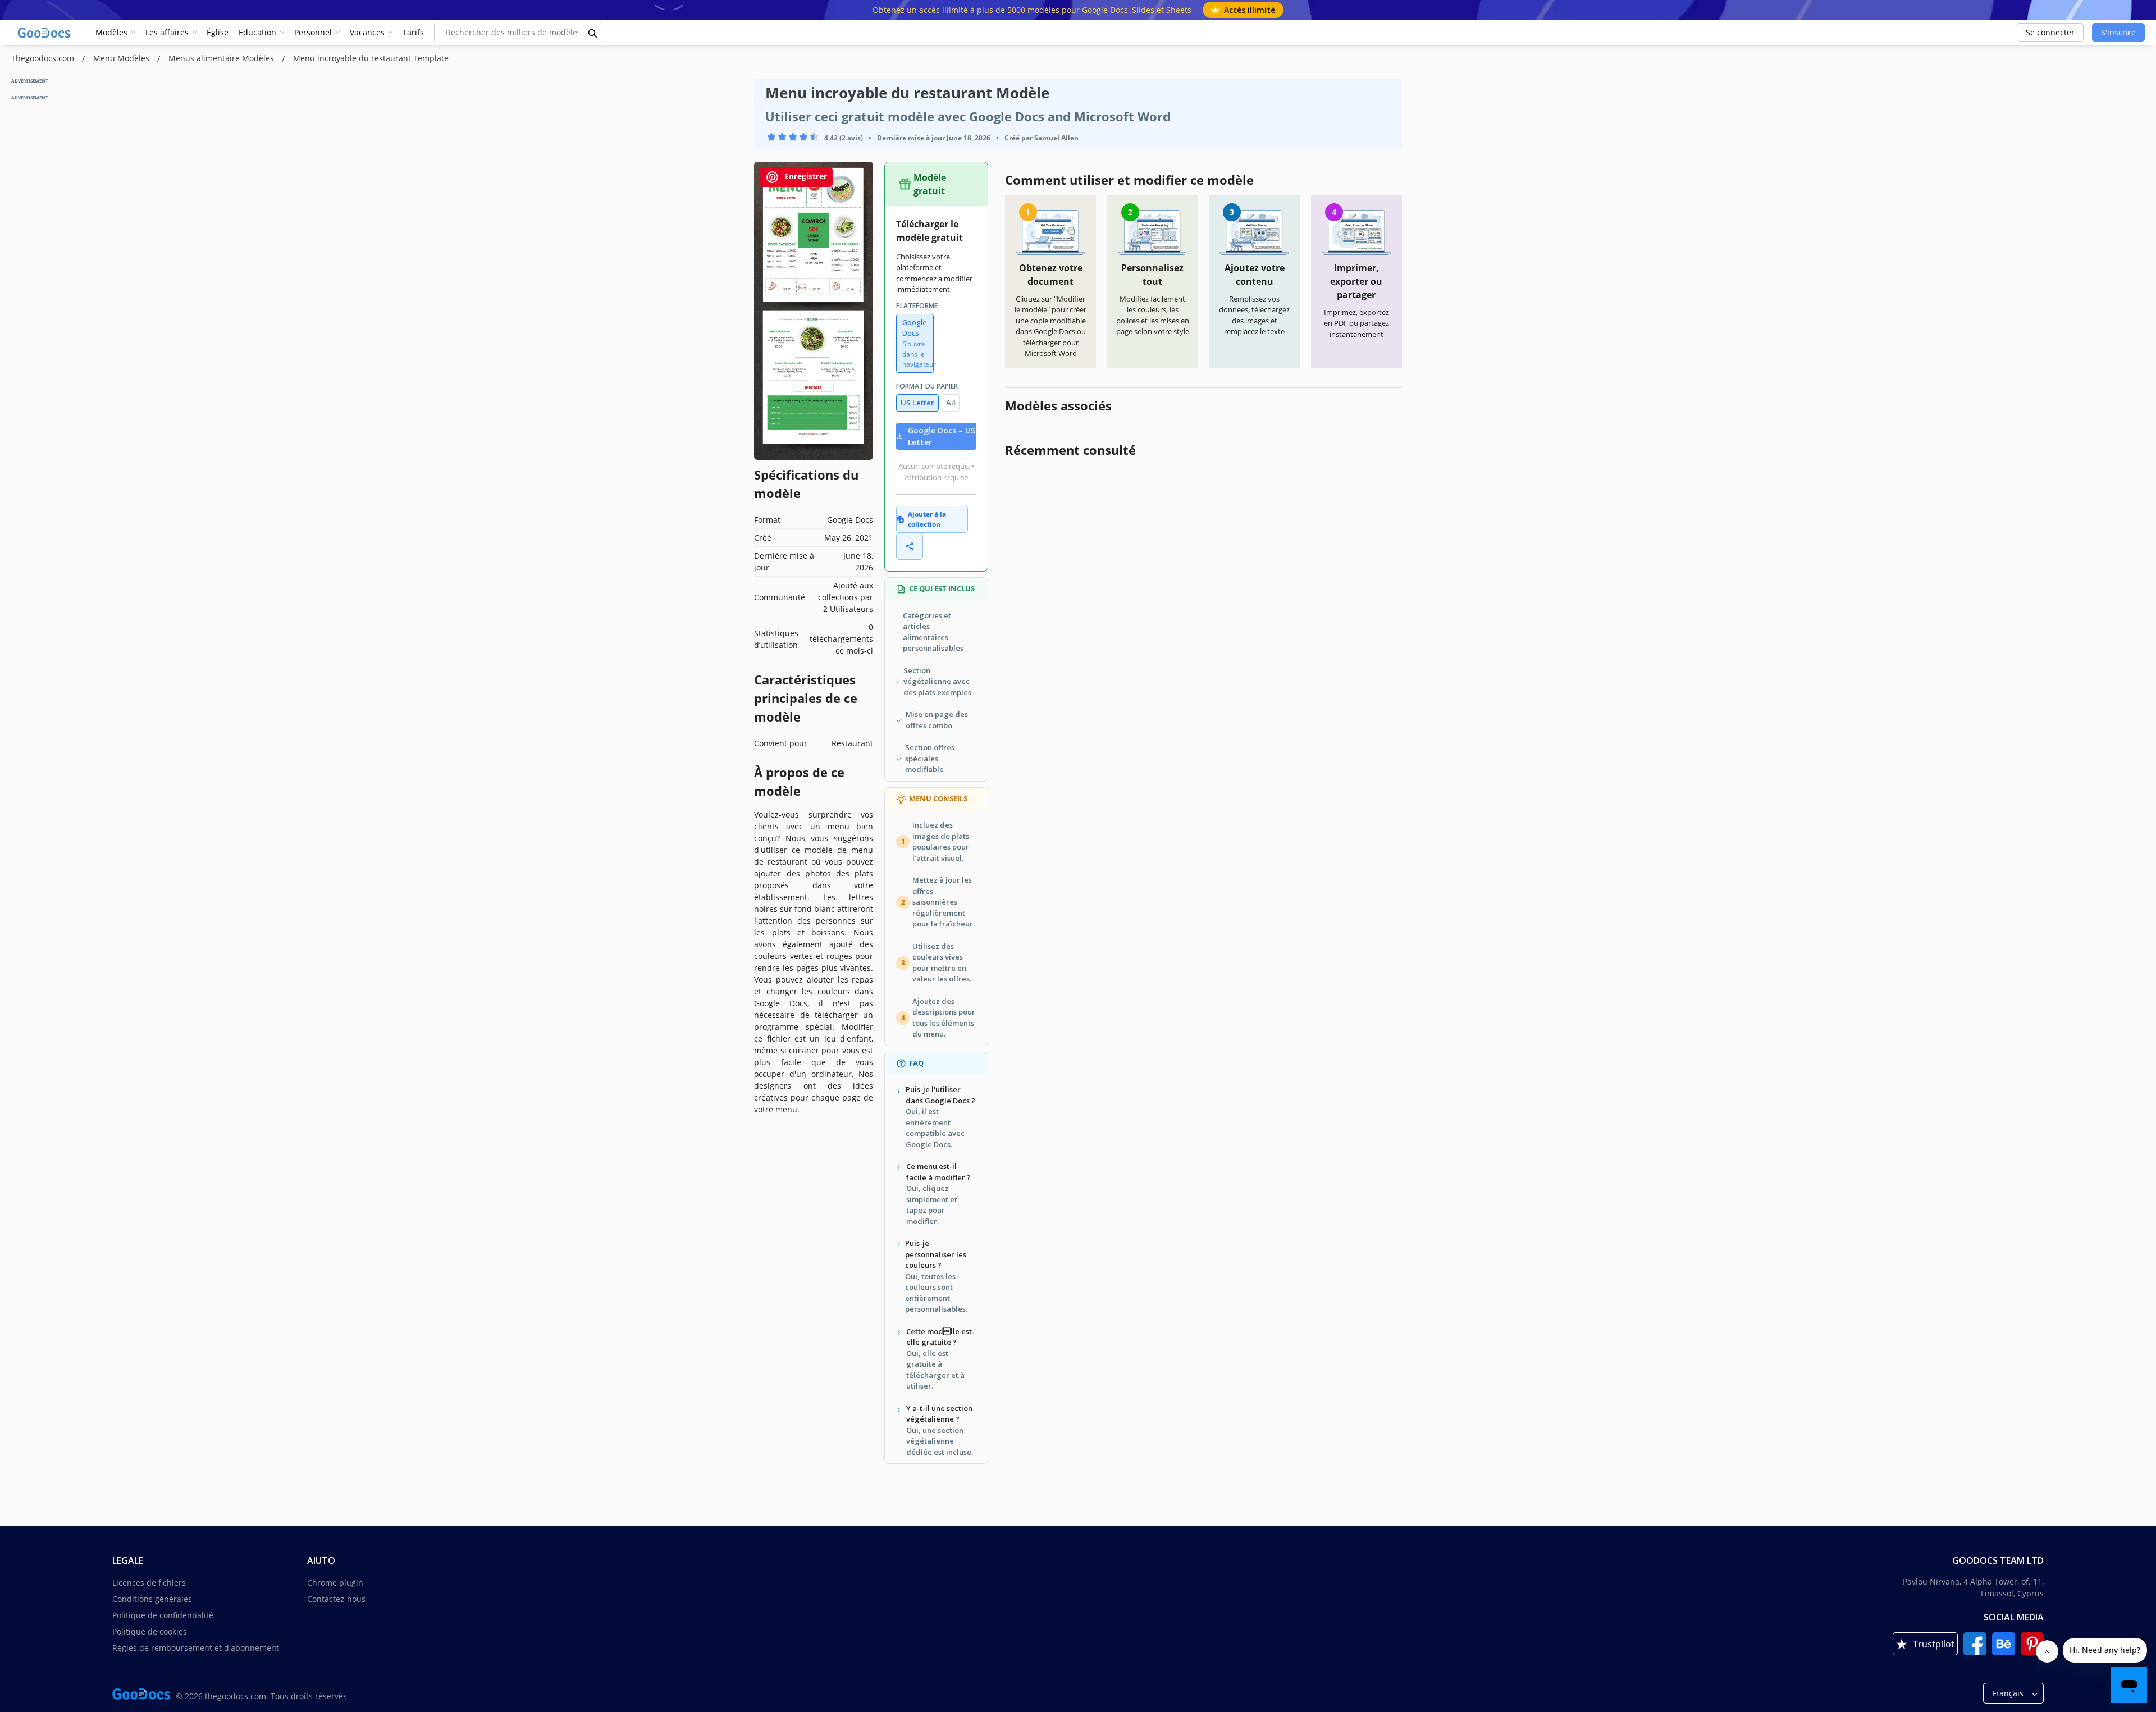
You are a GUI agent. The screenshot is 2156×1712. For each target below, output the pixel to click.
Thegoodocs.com (44, 58)
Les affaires (167, 32)
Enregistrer (805, 176)
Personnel (313, 32)
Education (257, 32)
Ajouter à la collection (927, 519)
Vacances (367, 32)
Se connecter (2050, 32)
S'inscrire (2118, 32)
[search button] (593, 33)
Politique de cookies (150, 1631)
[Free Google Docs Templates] (45, 33)
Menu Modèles (122, 58)
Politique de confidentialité (163, 1615)
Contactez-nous (336, 1599)
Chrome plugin (335, 1583)
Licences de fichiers (149, 1583)
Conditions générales (152, 1599)
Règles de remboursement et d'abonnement (196, 1648)
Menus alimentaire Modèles (222, 58)
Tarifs (413, 32)
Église (218, 32)
